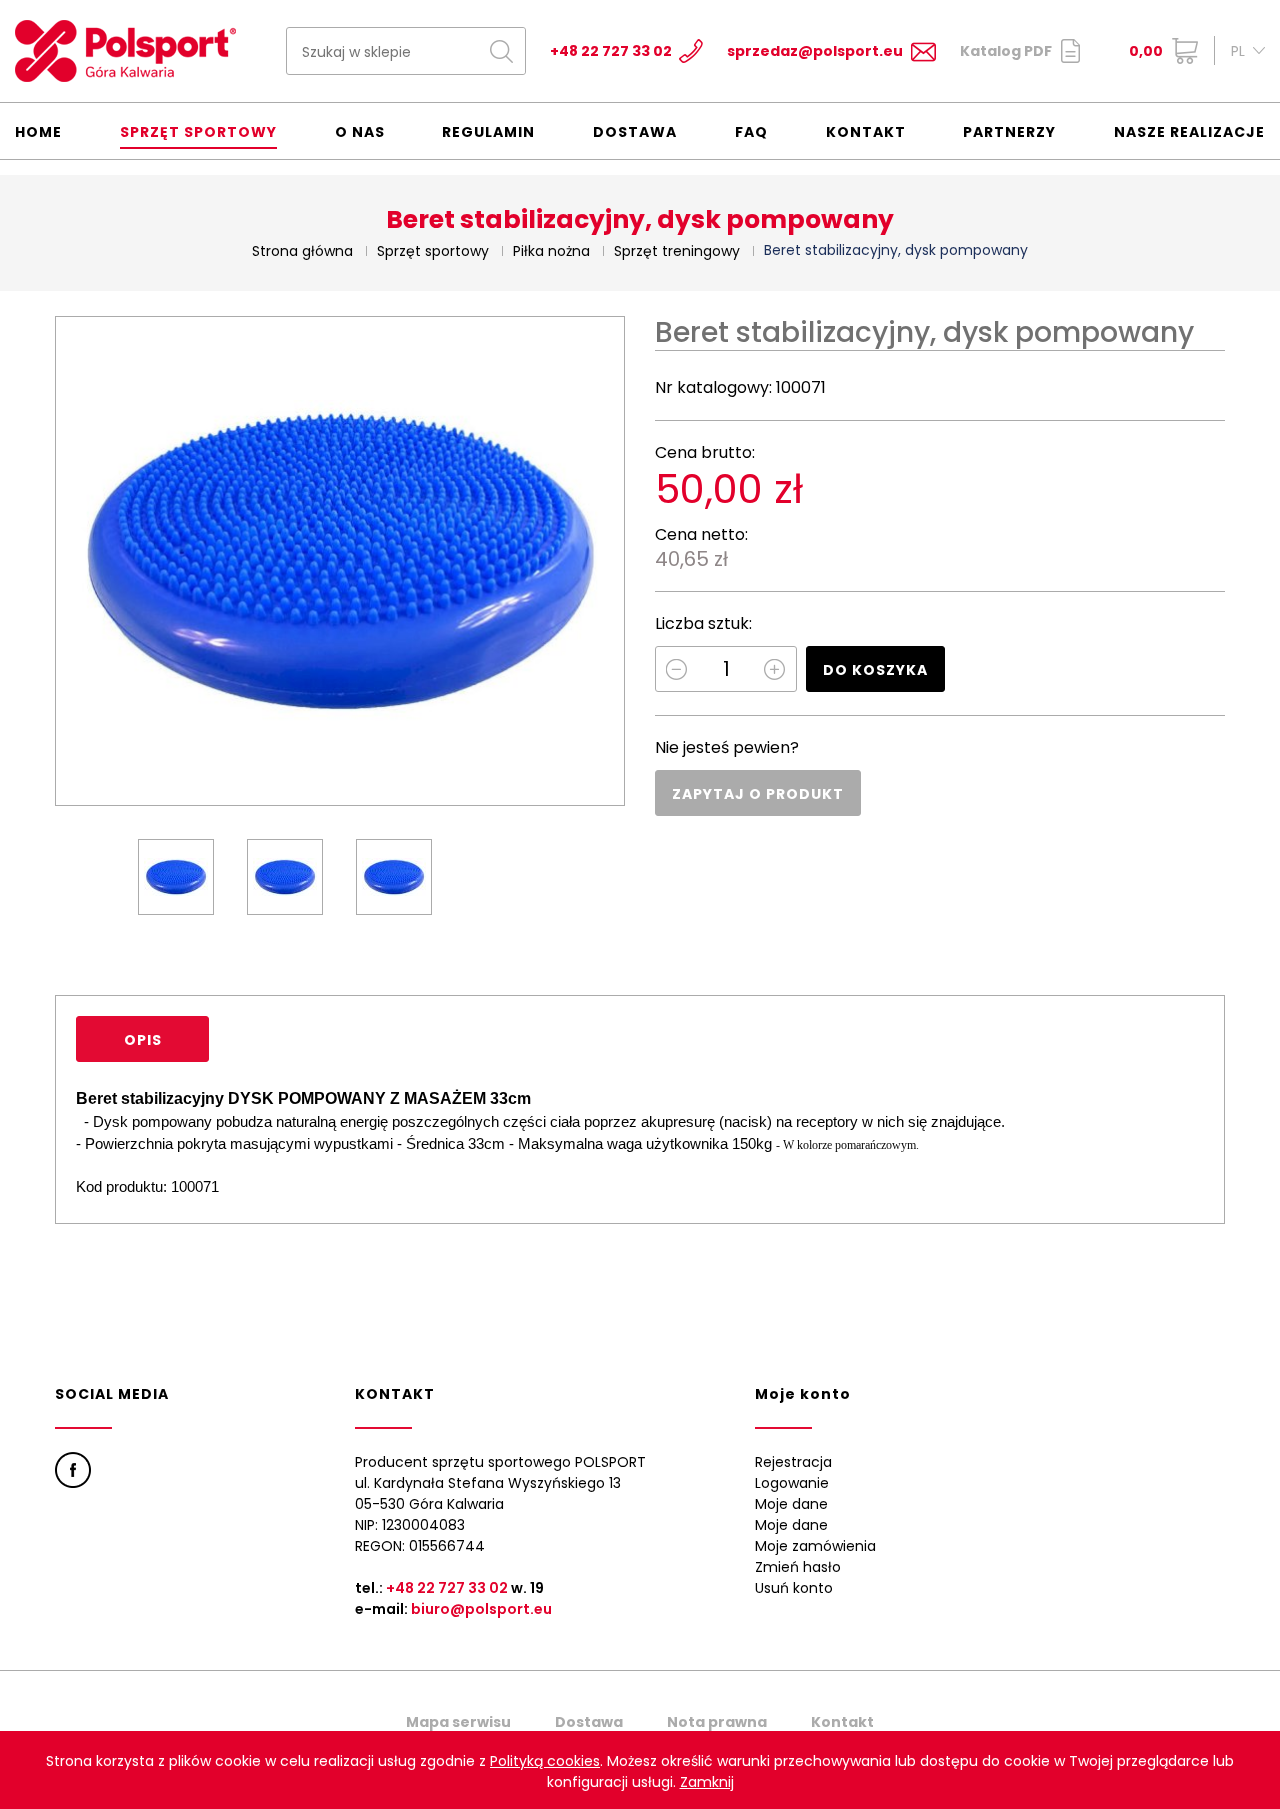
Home (38, 132)
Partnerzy (1009, 132)
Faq (751, 132)
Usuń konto (794, 1588)
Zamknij (707, 1782)
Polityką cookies (545, 1761)
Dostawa (635, 132)
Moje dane (791, 1504)
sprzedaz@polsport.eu (815, 51)
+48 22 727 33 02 (611, 51)
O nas (360, 132)
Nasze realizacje (1189, 132)
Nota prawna (717, 1722)
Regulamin (488, 132)
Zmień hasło (798, 1567)
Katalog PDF (1006, 51)
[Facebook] (73, 1470)
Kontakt (866, 132)
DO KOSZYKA (875, 670)
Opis (143, 1040)
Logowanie (792, 1483)
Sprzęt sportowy (198, 132)
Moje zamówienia (815, 1546)
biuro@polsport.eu (481, 1609)
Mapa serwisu (458, 1722)
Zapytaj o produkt (758, 794)
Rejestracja (793, 1462)
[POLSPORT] (125, 51)
